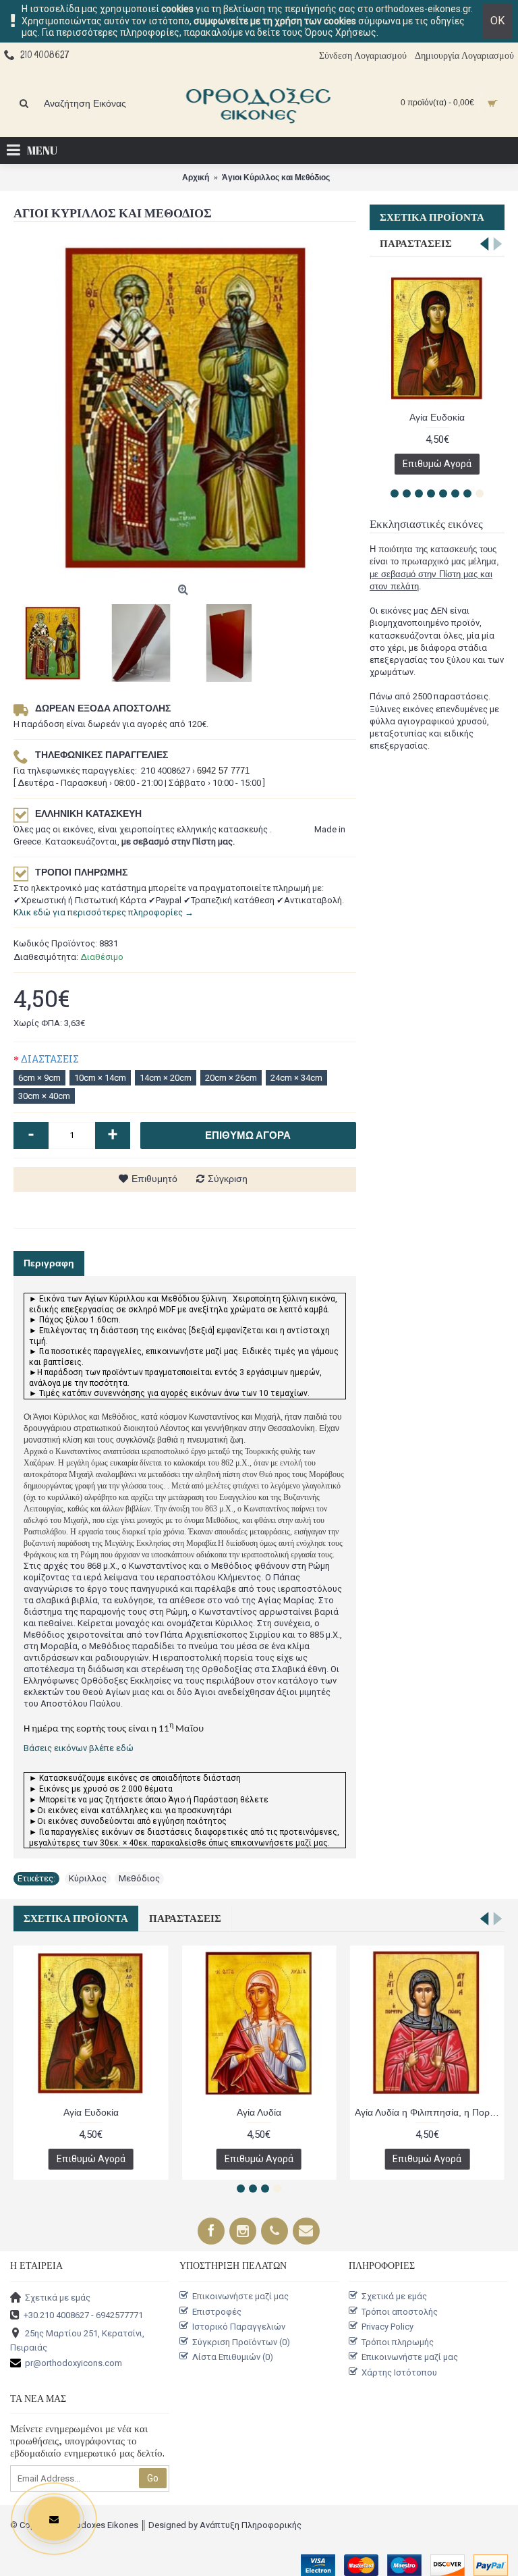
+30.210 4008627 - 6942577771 (83, 2315)
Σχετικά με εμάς (58, 2298)
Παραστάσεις (416, 244)
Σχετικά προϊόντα (432, 217)
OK (497, 21)
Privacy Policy (387, 2327)
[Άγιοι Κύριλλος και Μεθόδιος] (185, 407)
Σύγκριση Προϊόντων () (241, 2342)
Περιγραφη (49, 1263)
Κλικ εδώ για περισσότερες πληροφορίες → (104, 912)
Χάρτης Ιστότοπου (399, 2372)
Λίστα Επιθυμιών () (233, 2357)
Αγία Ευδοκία (437, 417)
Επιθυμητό (154, 1179)
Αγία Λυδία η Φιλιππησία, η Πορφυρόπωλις (430, 2112)
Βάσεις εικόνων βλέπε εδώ (79, 1748)
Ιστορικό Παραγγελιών (239, 2327)
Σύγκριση (228, 1179)
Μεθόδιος (139, 1878)
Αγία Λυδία (259, 2112)
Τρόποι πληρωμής (398, 2342)
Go (153, 2478)
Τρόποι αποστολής (400, 2311)
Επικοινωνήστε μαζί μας (240, 2296)
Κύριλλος (88, 1878)
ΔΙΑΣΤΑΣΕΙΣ (50, 1059)
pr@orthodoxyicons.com (74, 2363)
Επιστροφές (217, 2311)
